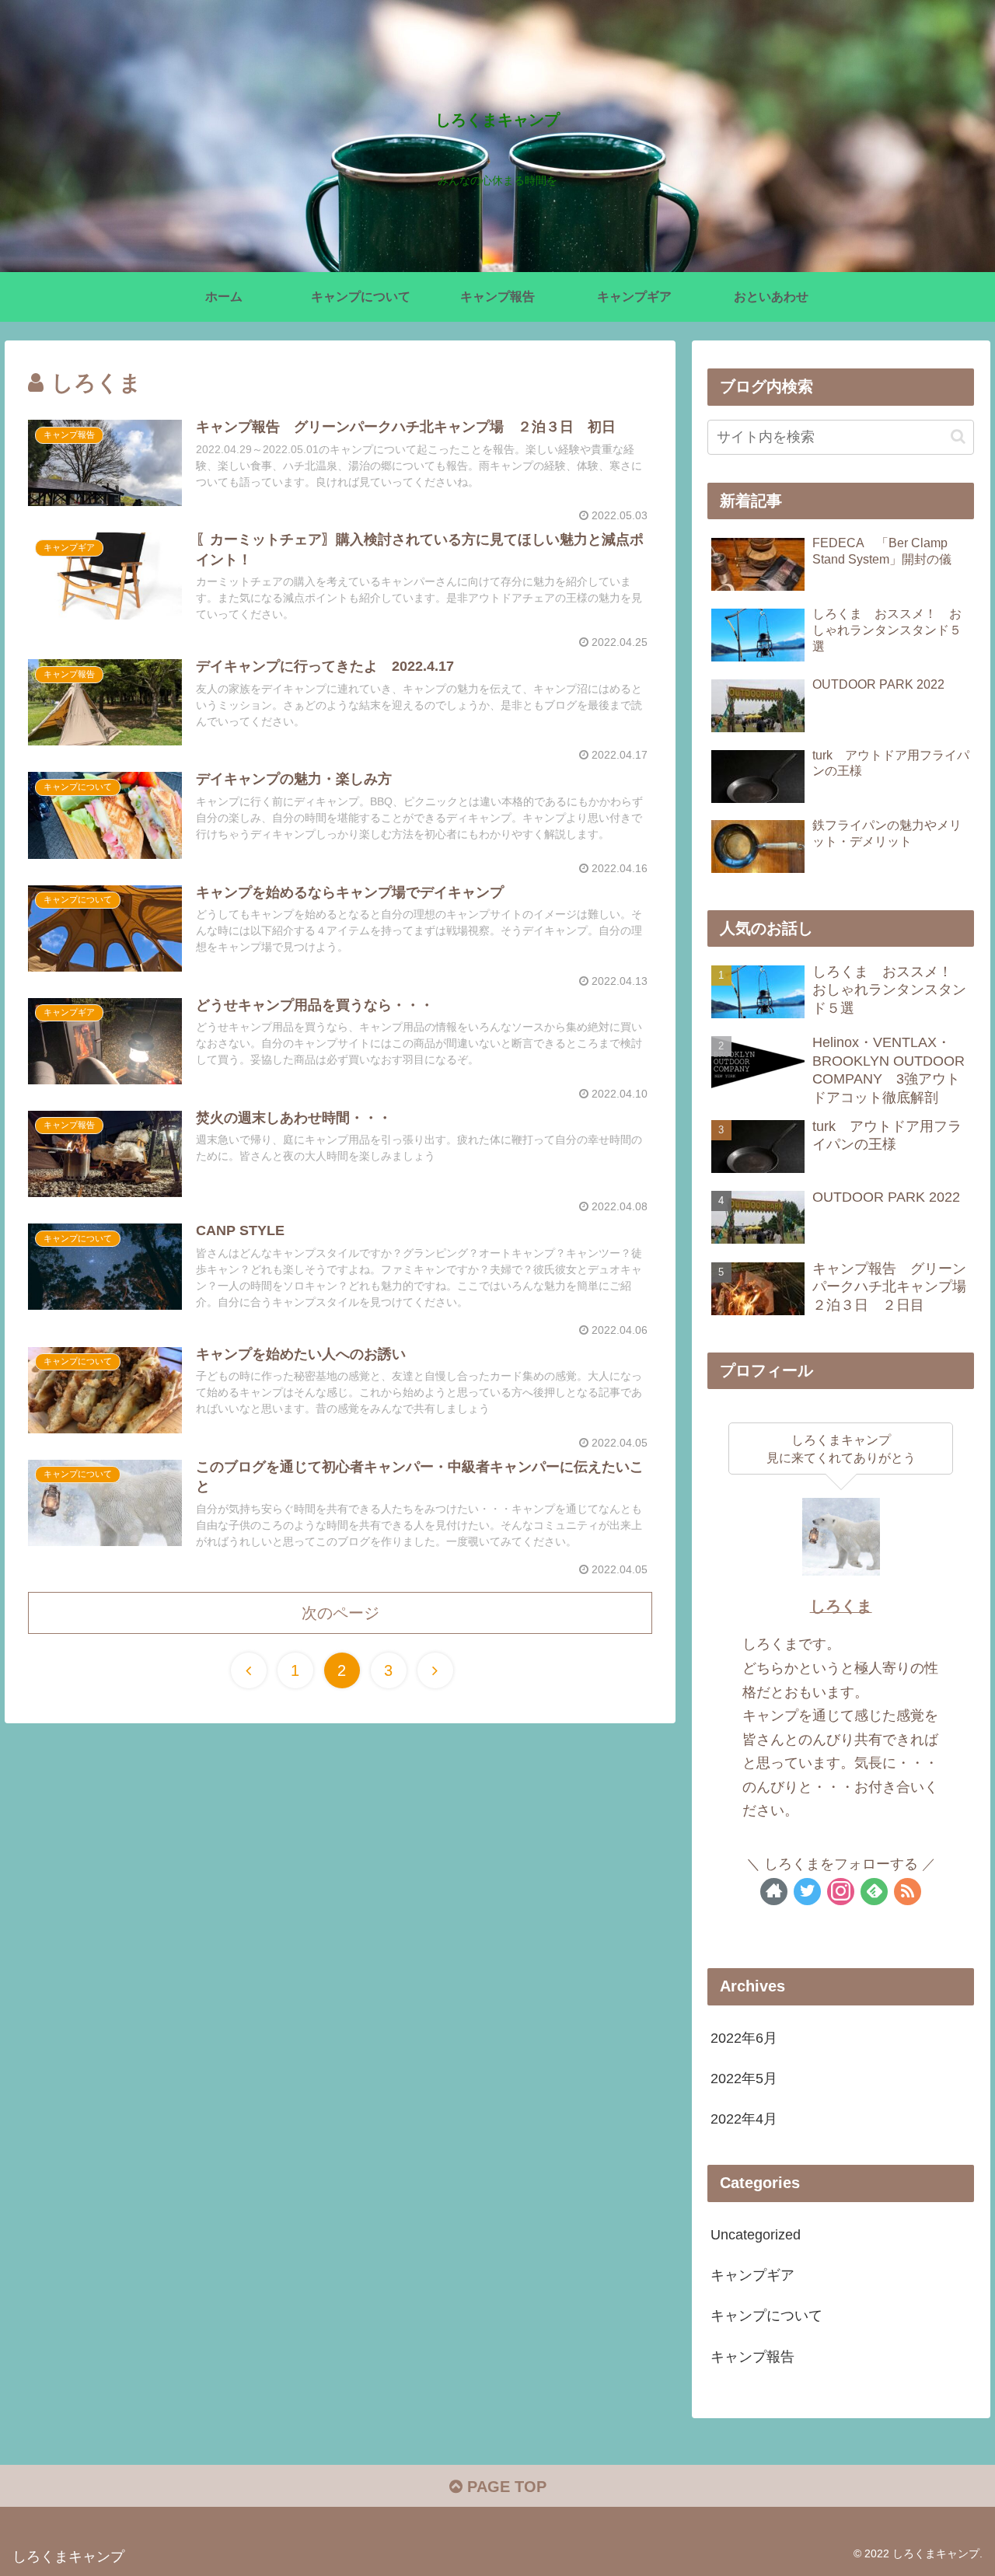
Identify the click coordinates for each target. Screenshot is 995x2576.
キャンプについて (766, 2316)
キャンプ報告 (752, 2357)
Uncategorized (756, 2235)
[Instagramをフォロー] (841, 1892)
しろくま (841, 1606)
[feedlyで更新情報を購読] (874, 1892)
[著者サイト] (774, 1892)
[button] (958, 436)
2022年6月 (744, 2038)
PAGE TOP (504, 2487)
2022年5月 (744, 2079)
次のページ (340, 1613)
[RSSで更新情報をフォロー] (908, 1892)
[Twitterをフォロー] (807, 1892)
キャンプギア (752, 2275)
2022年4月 (744, 2119)
